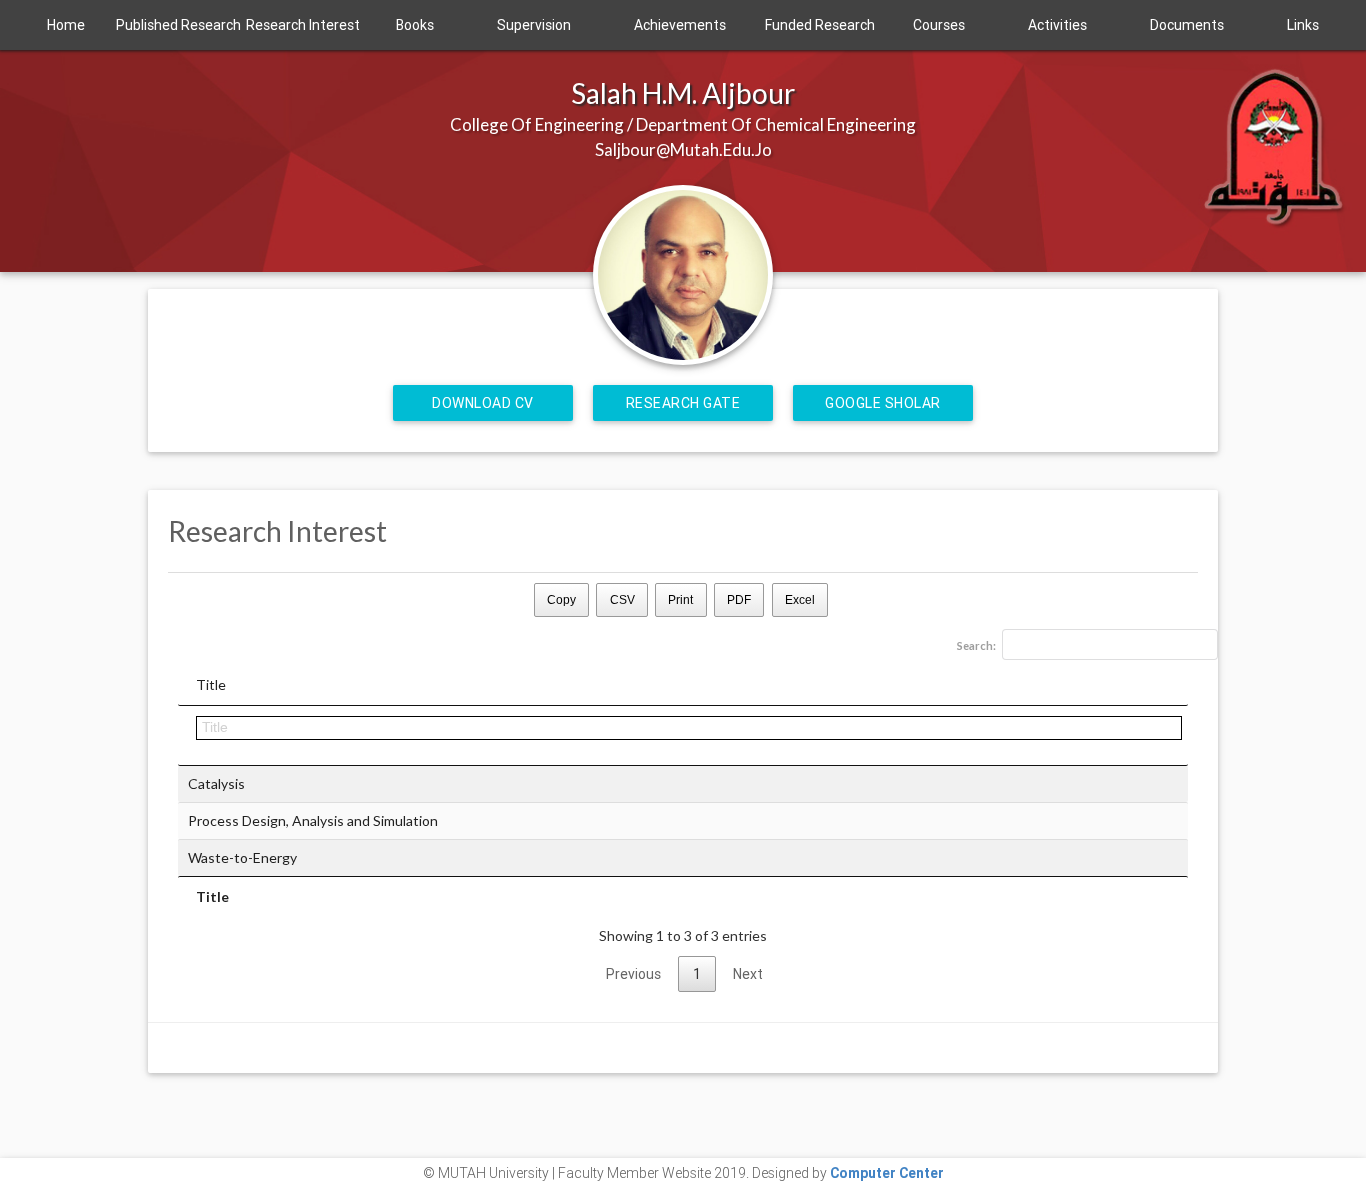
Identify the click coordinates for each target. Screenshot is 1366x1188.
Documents (1187, 25)
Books (415, 25)
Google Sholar (883, 403)
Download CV (483, 403)
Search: (976, 645)
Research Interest (303, 25)
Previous (633, 974)
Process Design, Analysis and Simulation (313, 820)
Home (66, 25)
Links (1303, 25)
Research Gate (683, 403)
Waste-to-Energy (242, 857)
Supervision (534, 25)
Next (748, 974)
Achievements (680, 25)
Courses (939, 25)
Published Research (178, 25)
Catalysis (216, 783)
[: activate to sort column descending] (683, 736)
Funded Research (820, 25)
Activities (1057, 25)
